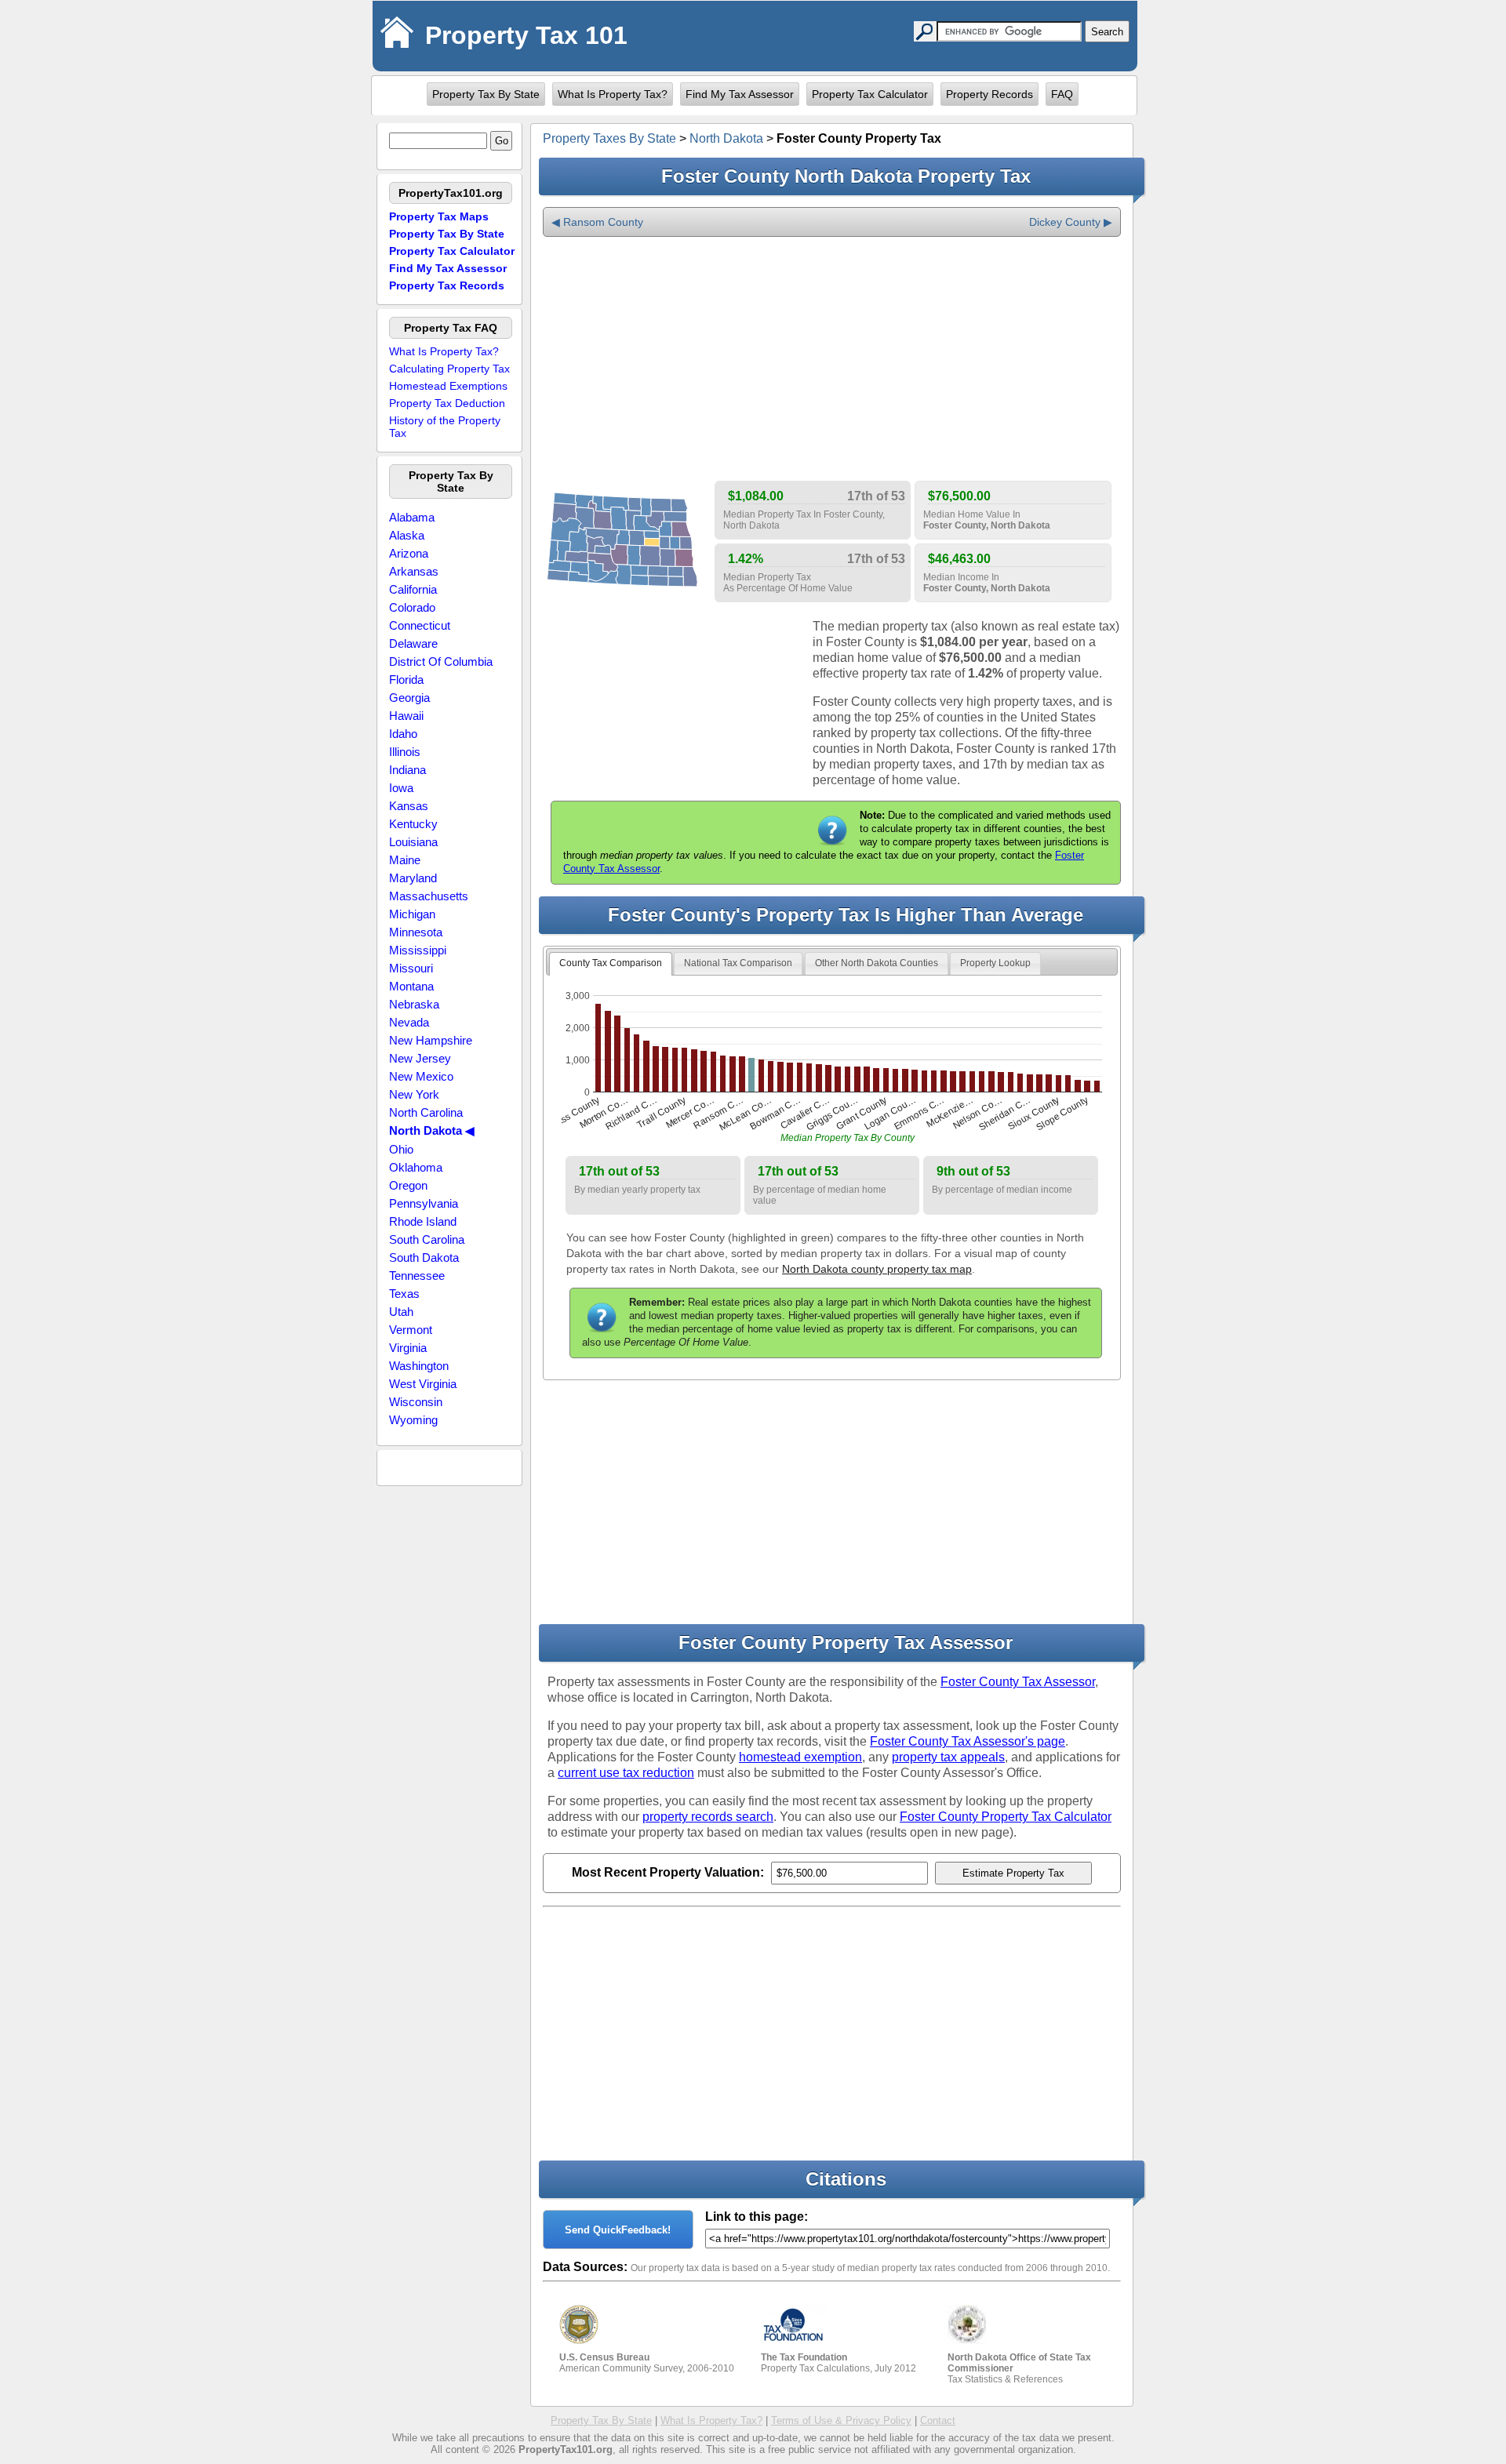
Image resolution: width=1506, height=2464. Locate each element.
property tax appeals (948, 1757)
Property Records (989, 94)
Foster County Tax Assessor (1018, 1682)
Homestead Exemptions (448, 386)
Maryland (413, 878)
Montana (411, 986)
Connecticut (420, 625)
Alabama (412, 517)
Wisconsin (416, 1402)
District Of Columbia (441, 661)
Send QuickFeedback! (618, 2230)
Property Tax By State (486, 94)
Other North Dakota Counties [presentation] (877, 963)
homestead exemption (800, 1757)
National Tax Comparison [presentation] (738, 963)
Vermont (411, 1330)
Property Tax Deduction (447, 403)
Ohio (401, 1149)
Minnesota (416, 932)
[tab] (611, 964)
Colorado (412, 607)
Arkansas (414, 571)
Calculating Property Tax (449, 369)
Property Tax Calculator (870, 94)
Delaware (413, 643)
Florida (406, 680)
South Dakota (424, 1257)
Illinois (405, 752)
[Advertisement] (832, 359)
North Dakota (726, 138)
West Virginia (423, 1384)
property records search (708, 1817)
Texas (404, 1294)
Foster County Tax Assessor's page (968, 1741)
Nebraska (414, 1004)
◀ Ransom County (597, 222)
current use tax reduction (626, 1773)
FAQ (1062, 94)
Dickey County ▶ (1071, 222)
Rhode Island (423, 1221)
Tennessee (417, 1276)
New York (414, 1094)
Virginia (408, 1348)
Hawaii (406, 716)
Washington (419, 1366)
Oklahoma (416, 1167)
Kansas (409, 806)
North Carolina (426, 1112)
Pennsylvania (424, 1203)
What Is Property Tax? (613, 94)
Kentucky (413, 824)
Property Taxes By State (609, 138)
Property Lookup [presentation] (995, 963)
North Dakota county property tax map (877, 1269)
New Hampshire (431, 1040)
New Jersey (420, 1058)
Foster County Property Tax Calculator (1006, 1817)
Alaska (407, 535)
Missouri (411, 968)
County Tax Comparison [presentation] (611, 963)
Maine (405, 860)
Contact (938, 2420)
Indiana (407, 770)
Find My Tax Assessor (740, 94)
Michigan (412, 914)
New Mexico (421, 1076)
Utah (401, 1312)
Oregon (408, 1185)
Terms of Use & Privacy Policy (841, 2420)
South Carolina (427, 1239)
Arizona (409, 553)
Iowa (401, 788)
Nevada (409, 1022)
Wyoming (413, 1420)
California (413, 589)
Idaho (403, 734)
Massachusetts (429, 896)
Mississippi (418, 950)
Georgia (409, 698)
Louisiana (413, 842)
